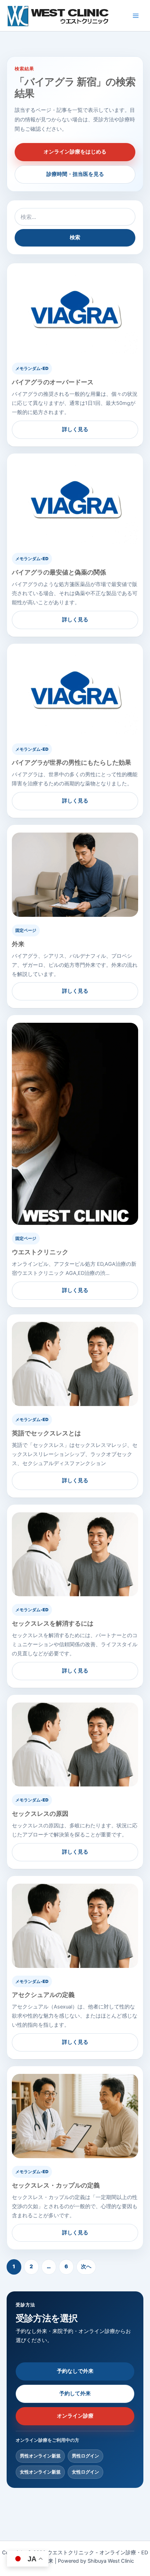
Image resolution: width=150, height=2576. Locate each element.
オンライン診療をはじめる (75, 152)
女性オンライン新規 (40, 2472)
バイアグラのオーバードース (53, 382)
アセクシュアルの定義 (43, 1995)
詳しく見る (75, 429)
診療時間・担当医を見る (75, 174)
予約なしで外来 (75, 2371)
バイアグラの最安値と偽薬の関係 (59, 572)
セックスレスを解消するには (53, 1623)
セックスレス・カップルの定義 (56, 2185)
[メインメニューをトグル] (136, 16)
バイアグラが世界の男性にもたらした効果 (72, 762)
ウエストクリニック (40, 1252)
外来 (18, 944)
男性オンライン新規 (40, 2456)
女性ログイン (85, 2472)
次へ (86, 2267)
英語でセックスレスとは (46, 1433)
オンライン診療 (75, 2416)
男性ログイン (85, 2456)
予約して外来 (75, 2393)
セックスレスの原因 (40, 1814)
